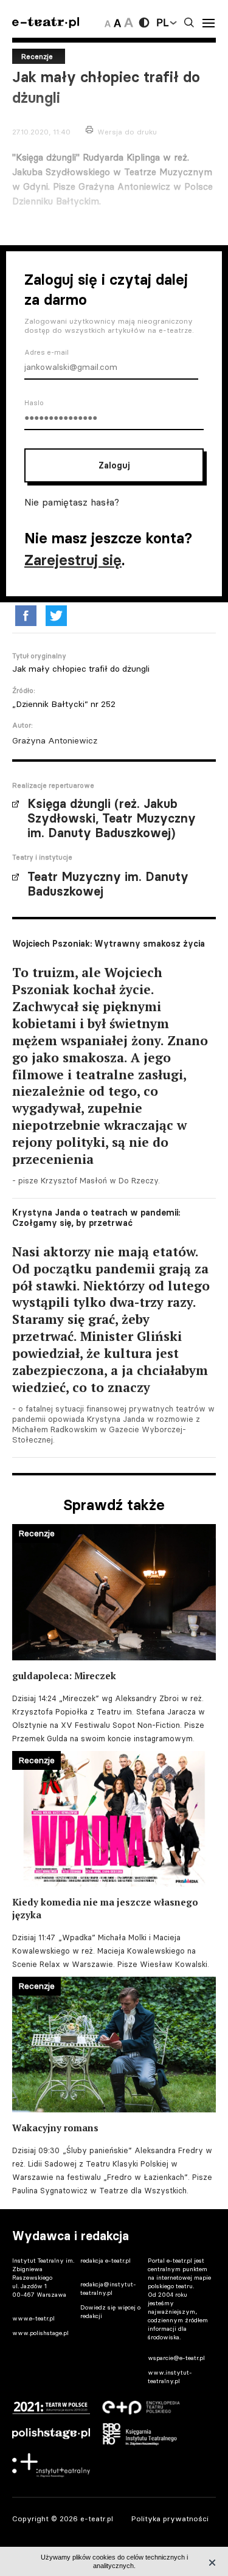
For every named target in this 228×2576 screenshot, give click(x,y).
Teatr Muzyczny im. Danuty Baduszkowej (108, 884)
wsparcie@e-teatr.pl (176, 2358)
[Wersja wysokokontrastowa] (144, 23)
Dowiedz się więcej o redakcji (110, 2312)
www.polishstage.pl (40, 2333)
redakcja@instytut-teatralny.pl (108, 2289)
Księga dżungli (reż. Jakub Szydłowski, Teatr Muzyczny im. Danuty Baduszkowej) (112, 818)
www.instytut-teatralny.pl (170, 2377)
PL (162, 23)
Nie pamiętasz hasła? (72, 502)
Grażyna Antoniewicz (55, 740)
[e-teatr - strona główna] (46, 23)
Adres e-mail (47, 352)
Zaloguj (114, 465)
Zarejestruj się (73, 560)
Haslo (34, 403)
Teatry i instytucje (42, 857)
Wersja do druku (127, 132)
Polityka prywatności (170, 2519)
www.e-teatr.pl (33, 2318)
